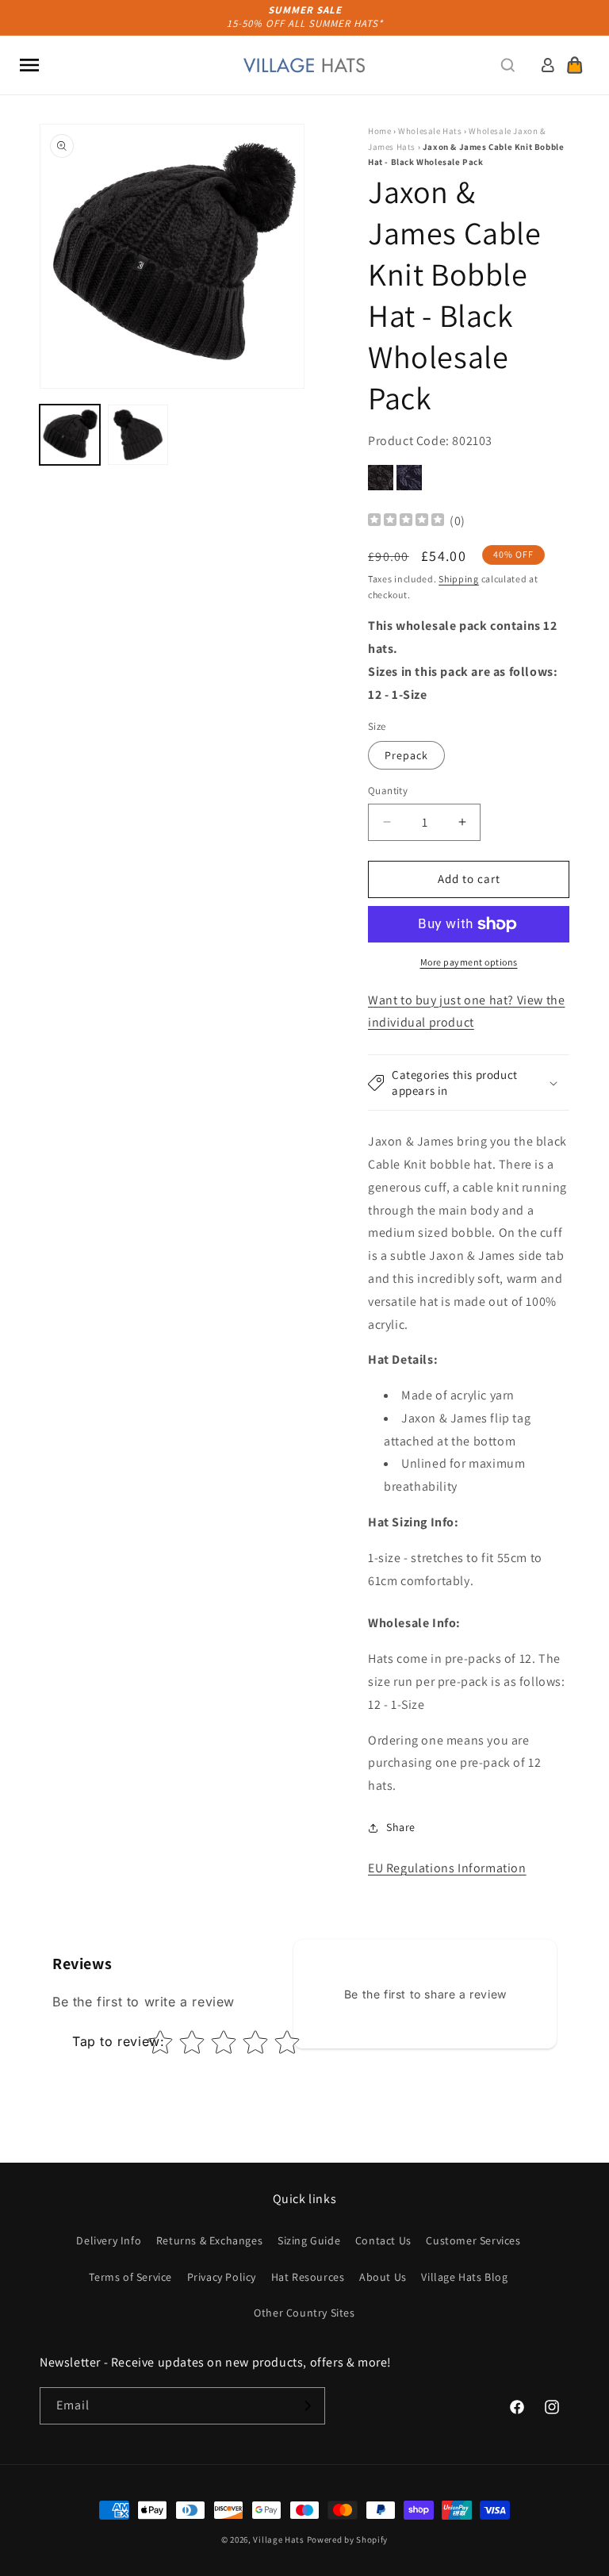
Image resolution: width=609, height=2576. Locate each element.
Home (379, 131)
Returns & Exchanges (209, 2240)
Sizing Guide (309, 2240)
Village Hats (278, 2540)
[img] (406, 522)
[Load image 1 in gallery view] (70, 435)
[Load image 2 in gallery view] (138, 435)
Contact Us (383, 2240)
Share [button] (401, 1827)
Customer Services (473, 2240)
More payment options (469, 962)
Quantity (388, 791)
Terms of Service (130, 2277)
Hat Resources (308, 2277)
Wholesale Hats (430, 131)
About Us (383, 2277)
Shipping (459, 579)
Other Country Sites (304, 2313)
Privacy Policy (222, 2277)
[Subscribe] (307, 2406)
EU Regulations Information (447, 1868)
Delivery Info (109, 2240)
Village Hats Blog (464, 2277)
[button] (29, 65)
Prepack (406, 755)
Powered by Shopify (348, 2540)
